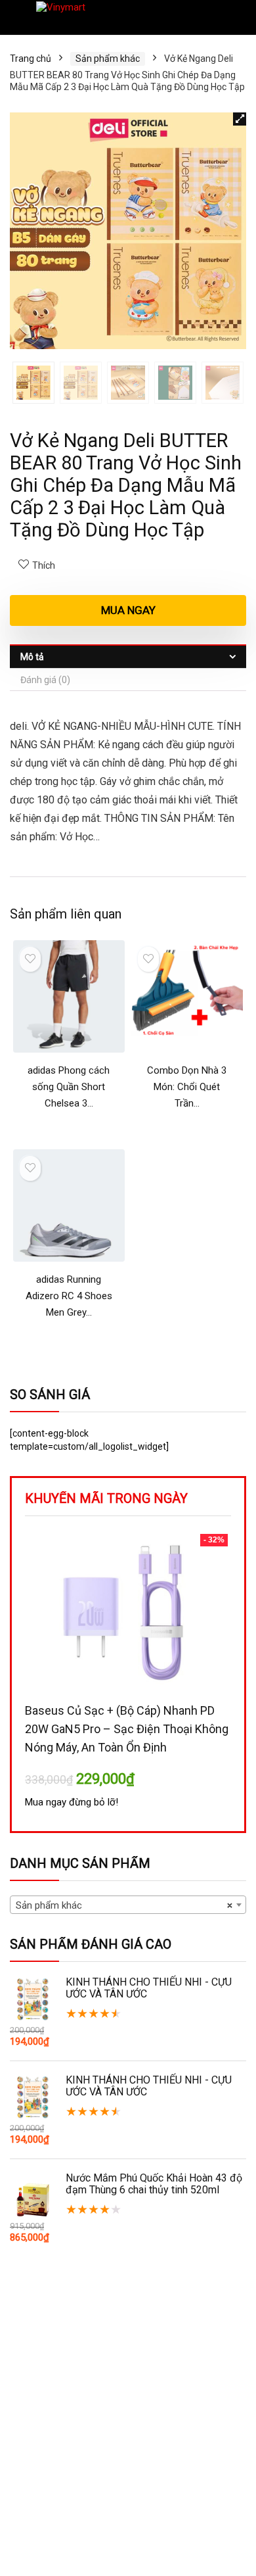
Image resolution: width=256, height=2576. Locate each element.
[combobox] (128, 1905)
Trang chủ (31, 59)
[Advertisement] (128, 2440)
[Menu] (16, 17)
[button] (240, 119)
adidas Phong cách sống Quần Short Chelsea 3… (69, 1087)
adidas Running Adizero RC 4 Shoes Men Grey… (69, 1296)
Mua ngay (128, 610)
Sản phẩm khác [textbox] (124, 1905)
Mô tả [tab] (32, 657)
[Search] (236, 17)
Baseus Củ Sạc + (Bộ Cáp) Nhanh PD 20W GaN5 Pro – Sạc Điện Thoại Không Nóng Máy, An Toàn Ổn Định (127, 1729)
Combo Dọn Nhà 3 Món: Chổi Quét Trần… (187, 1087)
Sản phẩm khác (108, 59)
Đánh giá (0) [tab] (45, 680)
